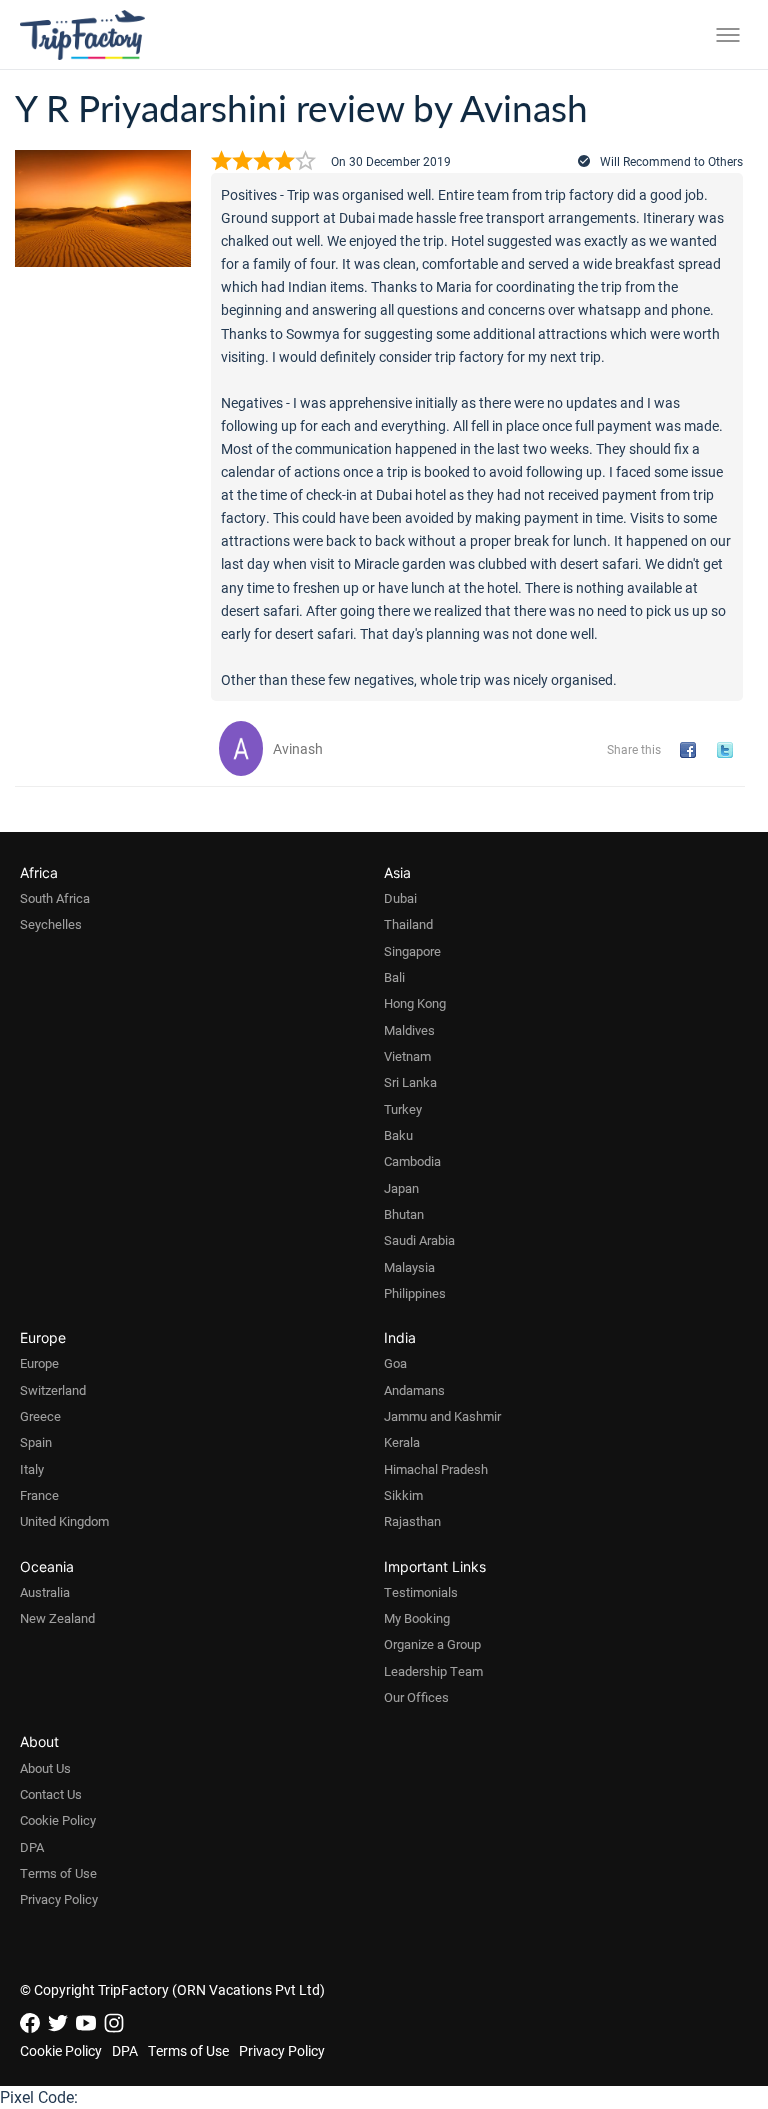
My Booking (417, 1618)
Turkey (403, 1109)
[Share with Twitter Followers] (728, 750)
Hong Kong (415, 1003)
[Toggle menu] (728, 35)
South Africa (55, 898)
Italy (32, 1469)
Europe (39, 1363)
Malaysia (409, 1267)
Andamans (414, 1390)
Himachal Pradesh (436, 1469)
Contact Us (51, 1794)
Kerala (402, 1442)
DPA (32, 1847)
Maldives (409, 1030)
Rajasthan (412, 1521)
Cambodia (412, 1161)
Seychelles (51, 924)
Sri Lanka (410, 1082)
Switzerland (53, 1390)
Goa (395, 1363)
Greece (40, 1416)
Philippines (415, 1293)
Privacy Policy (59, 1899)
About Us (45, 1768)
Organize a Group (432, 1644)
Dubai (400, 898)
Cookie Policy (58, 1820)
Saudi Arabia (419, 1240)
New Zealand (57, 1618)
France (39, 1495)
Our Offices (416, 1697)
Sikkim (403, 1495)
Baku (398, 1135)
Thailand (408, 924)
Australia (45, 1592)
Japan (401, 1188)
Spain (36, 1442)
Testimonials (421, 1592)
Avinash (298, 748)
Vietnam (407, 1056)
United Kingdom (64, 1521)
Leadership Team (433, 1671)
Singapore (412, 951)
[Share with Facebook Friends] (691, 750)
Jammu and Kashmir (442, 1416)
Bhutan (404, 1214)
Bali (394, 977)
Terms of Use (58, 1873)
